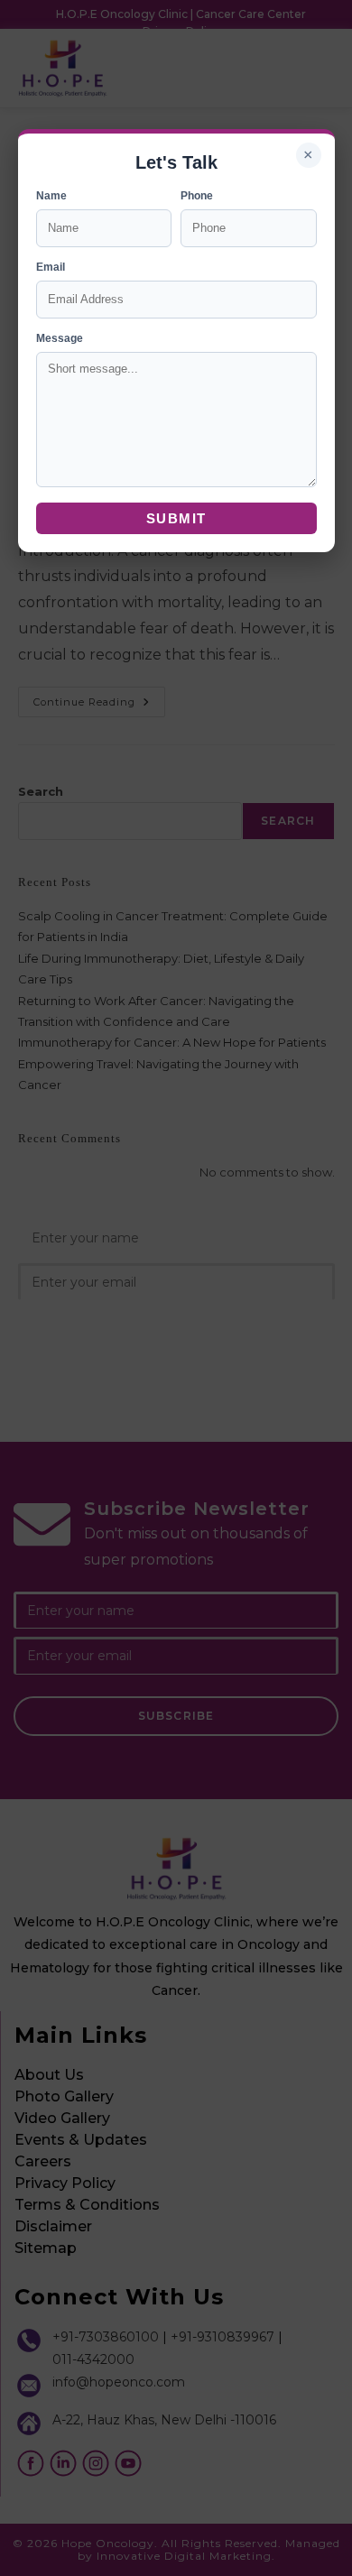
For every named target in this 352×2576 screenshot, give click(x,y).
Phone (197, 196)
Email (51, 267)
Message (60, 338)
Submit (176, 518)
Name (51, 196)
